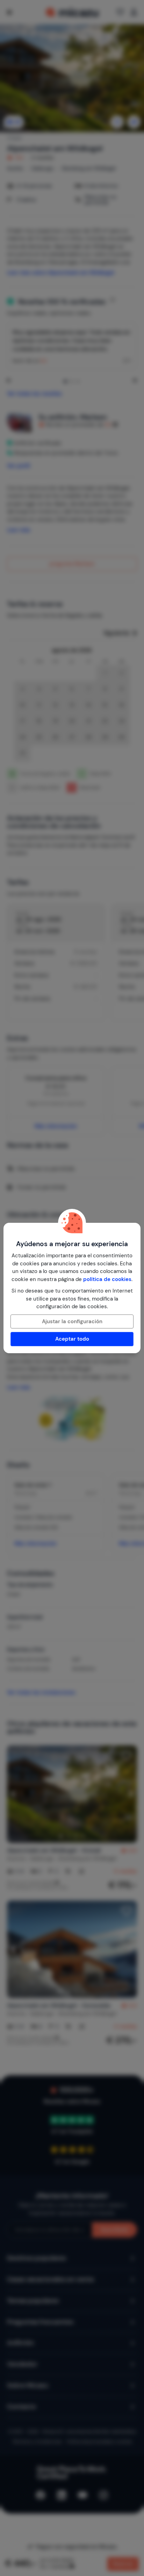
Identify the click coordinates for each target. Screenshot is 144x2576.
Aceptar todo (72, 1339)
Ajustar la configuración (72, 1321)
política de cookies (107, 1279)
